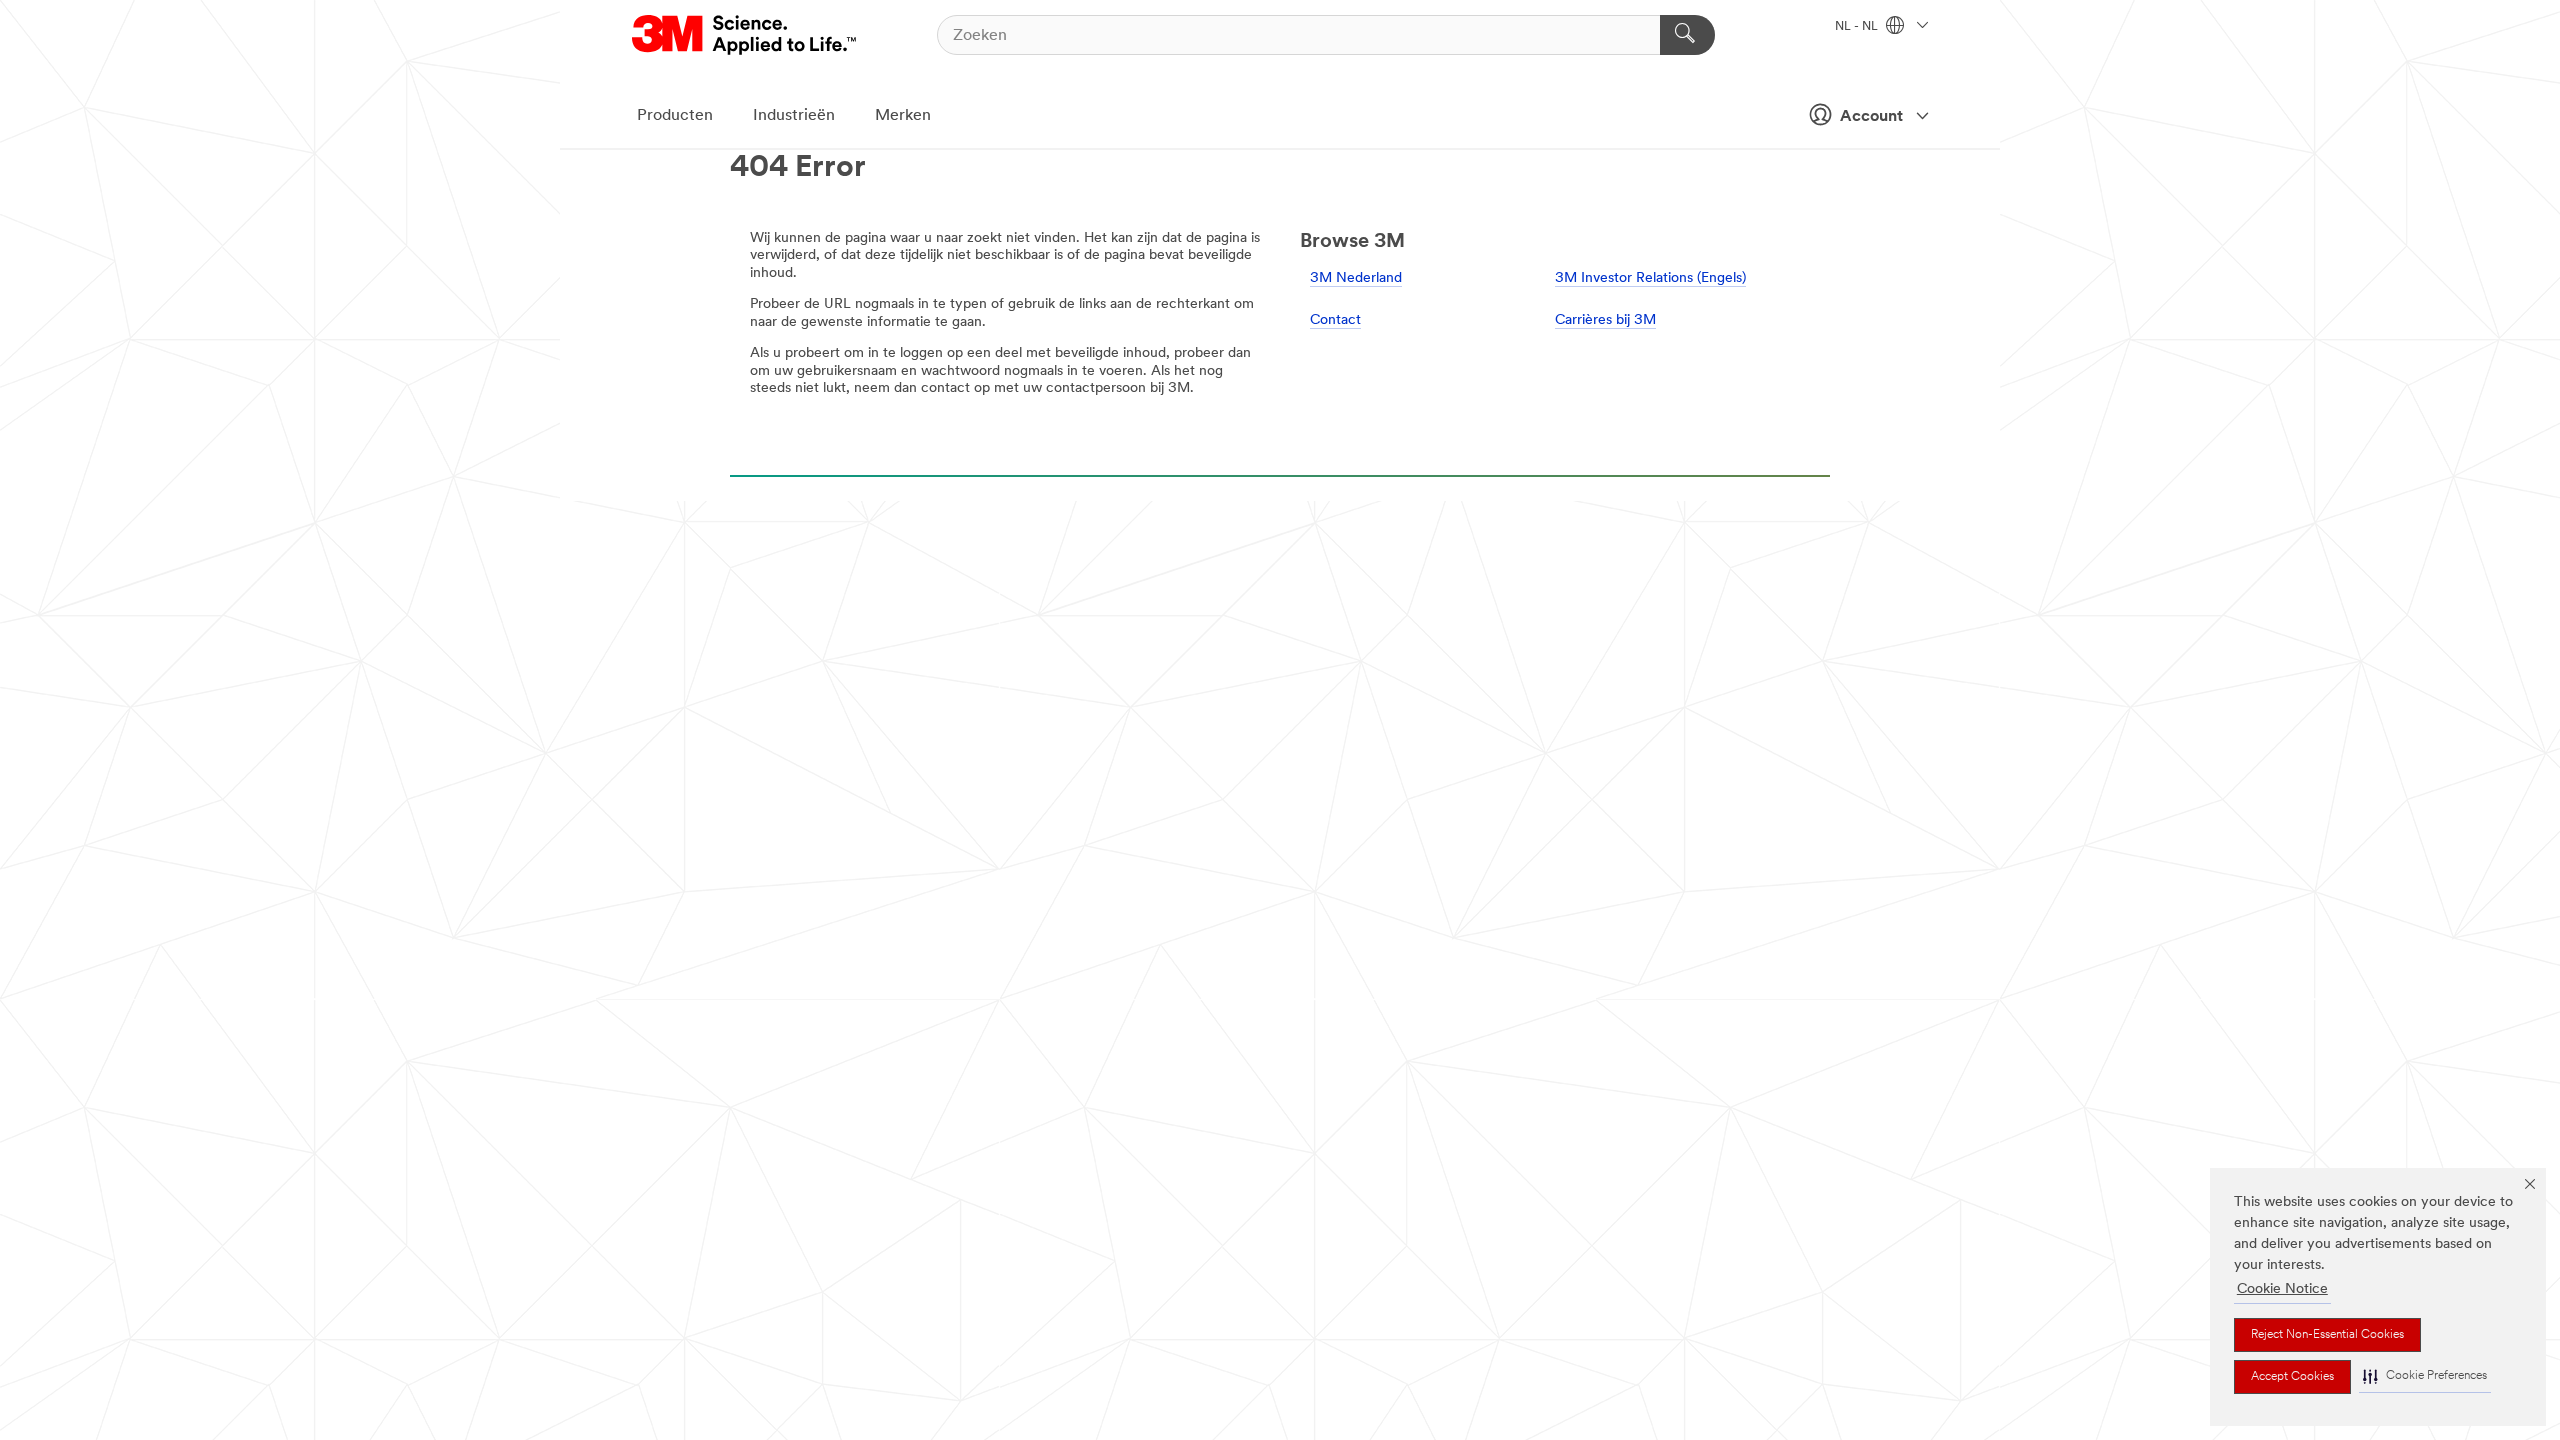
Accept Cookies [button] (2292, 1377)
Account (1871, 117)
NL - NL (1858, 27)
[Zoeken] (1687, 35)
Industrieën (794, 116)
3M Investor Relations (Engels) (1650, 278)
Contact (1335, 320)
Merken (903, 116)
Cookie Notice (2282, 1289)
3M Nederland (1356, 278)
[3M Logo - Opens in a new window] (745, 35)
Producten (675, 116)
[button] (2425, 1376)
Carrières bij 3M (1605, 320)
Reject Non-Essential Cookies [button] (2327, 1335)
